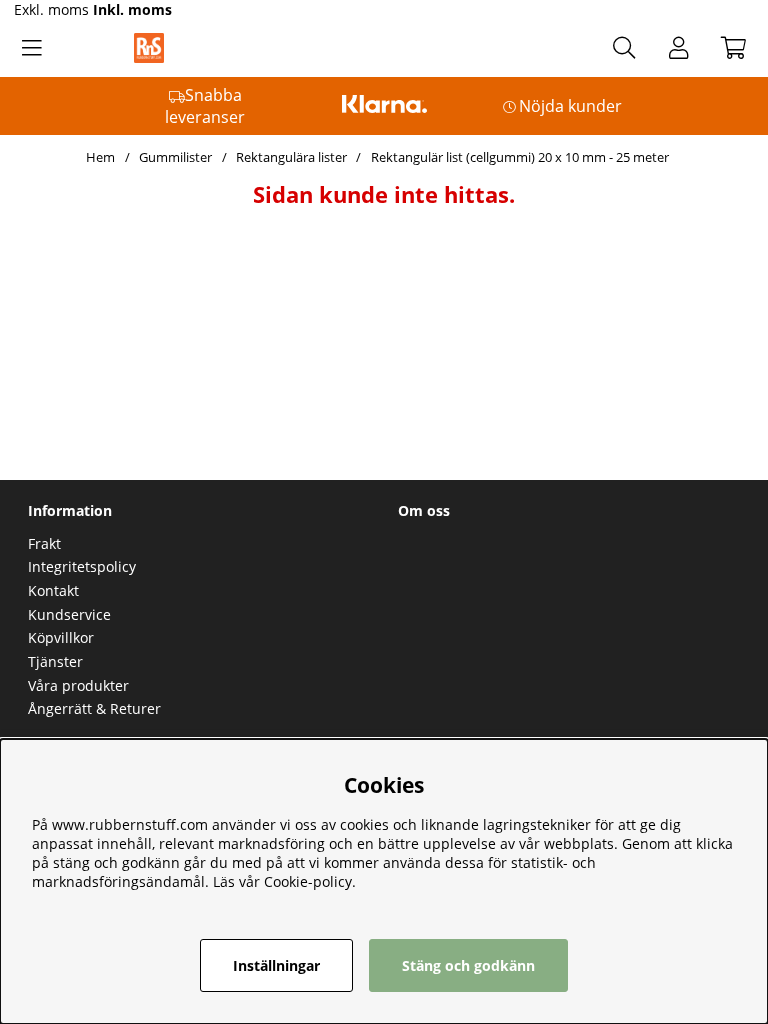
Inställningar (276, 965)
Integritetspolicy (82, 566)
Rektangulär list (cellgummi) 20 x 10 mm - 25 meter (520, 157)
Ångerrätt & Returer (94, 708)
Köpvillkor (61, 637)
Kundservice (69, 614)
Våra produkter (78, 685)
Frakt (44, 543)
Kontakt (53, 590)
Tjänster (55, 661)
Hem (100, 157)
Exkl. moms (51, 9)
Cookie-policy (308, 881)
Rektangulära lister (291, 157)
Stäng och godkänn (468, 965)
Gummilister (175, 157)
